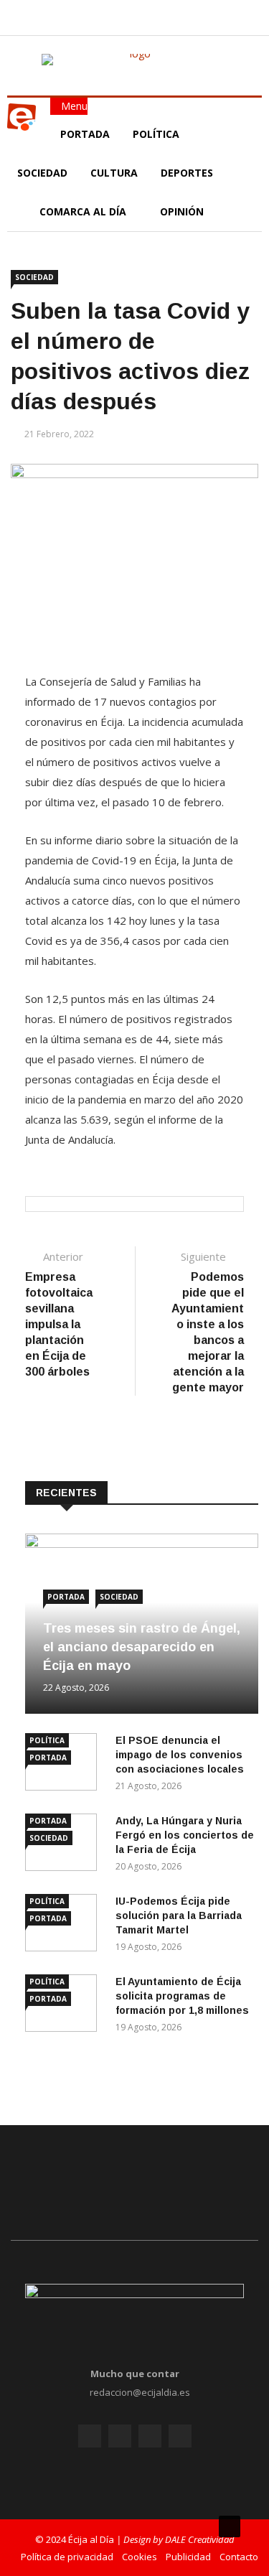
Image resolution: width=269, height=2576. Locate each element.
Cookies (140, 2557)
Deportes (187, 173)
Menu (73, 106)
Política (157, 134)
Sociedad (42, 173)
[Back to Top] (230, 2526)
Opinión (183, 211)
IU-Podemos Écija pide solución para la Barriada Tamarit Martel (179, 1915)
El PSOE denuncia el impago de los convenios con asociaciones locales (180, 1755)
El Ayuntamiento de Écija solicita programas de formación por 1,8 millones (182, 1996)
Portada (85, 134)
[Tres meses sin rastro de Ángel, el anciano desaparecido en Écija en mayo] (142, 1544)
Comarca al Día (84, 211)
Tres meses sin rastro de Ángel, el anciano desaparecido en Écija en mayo (142, 1647)
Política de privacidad (67, 2557)
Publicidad (188, 2557)
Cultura (114, 173)
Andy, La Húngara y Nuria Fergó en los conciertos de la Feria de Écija (185, 1835)
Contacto (239, 2557)
